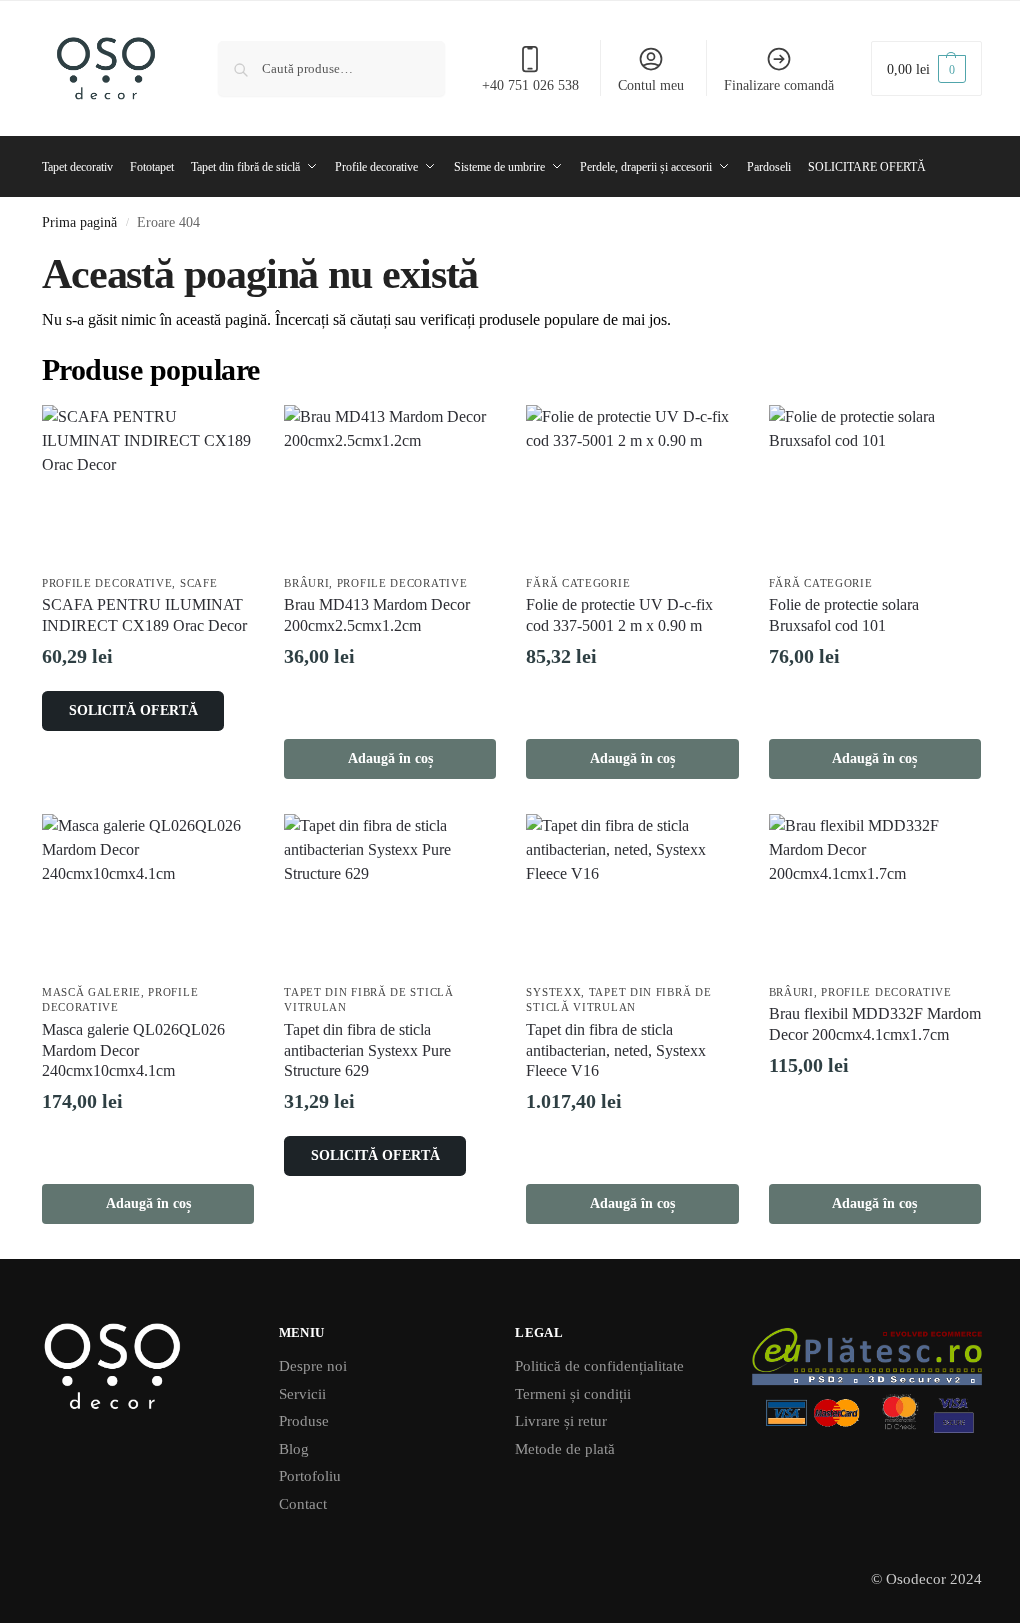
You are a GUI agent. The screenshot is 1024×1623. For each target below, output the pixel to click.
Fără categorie (578, 583)
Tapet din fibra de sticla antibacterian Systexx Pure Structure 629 (367, 1050)
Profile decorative (107, 583)
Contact (303, 1504)
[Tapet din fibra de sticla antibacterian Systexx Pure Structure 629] (390, 893)
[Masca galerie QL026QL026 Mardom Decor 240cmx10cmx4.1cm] (148, 893)
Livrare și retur (561, 1421)
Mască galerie (91, 992)
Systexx (553, 992)
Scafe (199, 583)
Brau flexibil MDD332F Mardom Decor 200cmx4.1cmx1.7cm (875, 1024)
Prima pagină (79, 222)
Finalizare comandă (779, 85)
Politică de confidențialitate (599, 1366)
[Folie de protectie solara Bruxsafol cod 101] (875, 484)
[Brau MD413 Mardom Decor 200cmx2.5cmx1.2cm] (390, 484)
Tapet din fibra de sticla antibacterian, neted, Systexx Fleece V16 (616, 1050)
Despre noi (313, 1366)
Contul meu (651, 85)
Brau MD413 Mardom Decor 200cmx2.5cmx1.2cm (377, 615)
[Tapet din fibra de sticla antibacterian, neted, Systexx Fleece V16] (632, 893)
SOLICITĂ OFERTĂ (133, 710)
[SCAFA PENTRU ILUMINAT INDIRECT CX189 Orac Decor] (148, 484)
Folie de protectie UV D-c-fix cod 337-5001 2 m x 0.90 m (619, 615)
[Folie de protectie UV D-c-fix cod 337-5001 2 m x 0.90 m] (632, 484)
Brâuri (306, 583)
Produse (304, 1421)
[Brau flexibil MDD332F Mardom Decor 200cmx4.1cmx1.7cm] (875, 893)
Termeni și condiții (573, 1394)
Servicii (302, 1394)
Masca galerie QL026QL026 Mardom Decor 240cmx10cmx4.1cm (133, 1050)
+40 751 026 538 (530, 85)
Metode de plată (565, 1449)
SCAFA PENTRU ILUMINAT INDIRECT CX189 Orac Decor (144, 615)
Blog (294, 1449)
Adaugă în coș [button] (390, 758)
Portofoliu (310, 1476)
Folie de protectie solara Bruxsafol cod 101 (844, 615)
